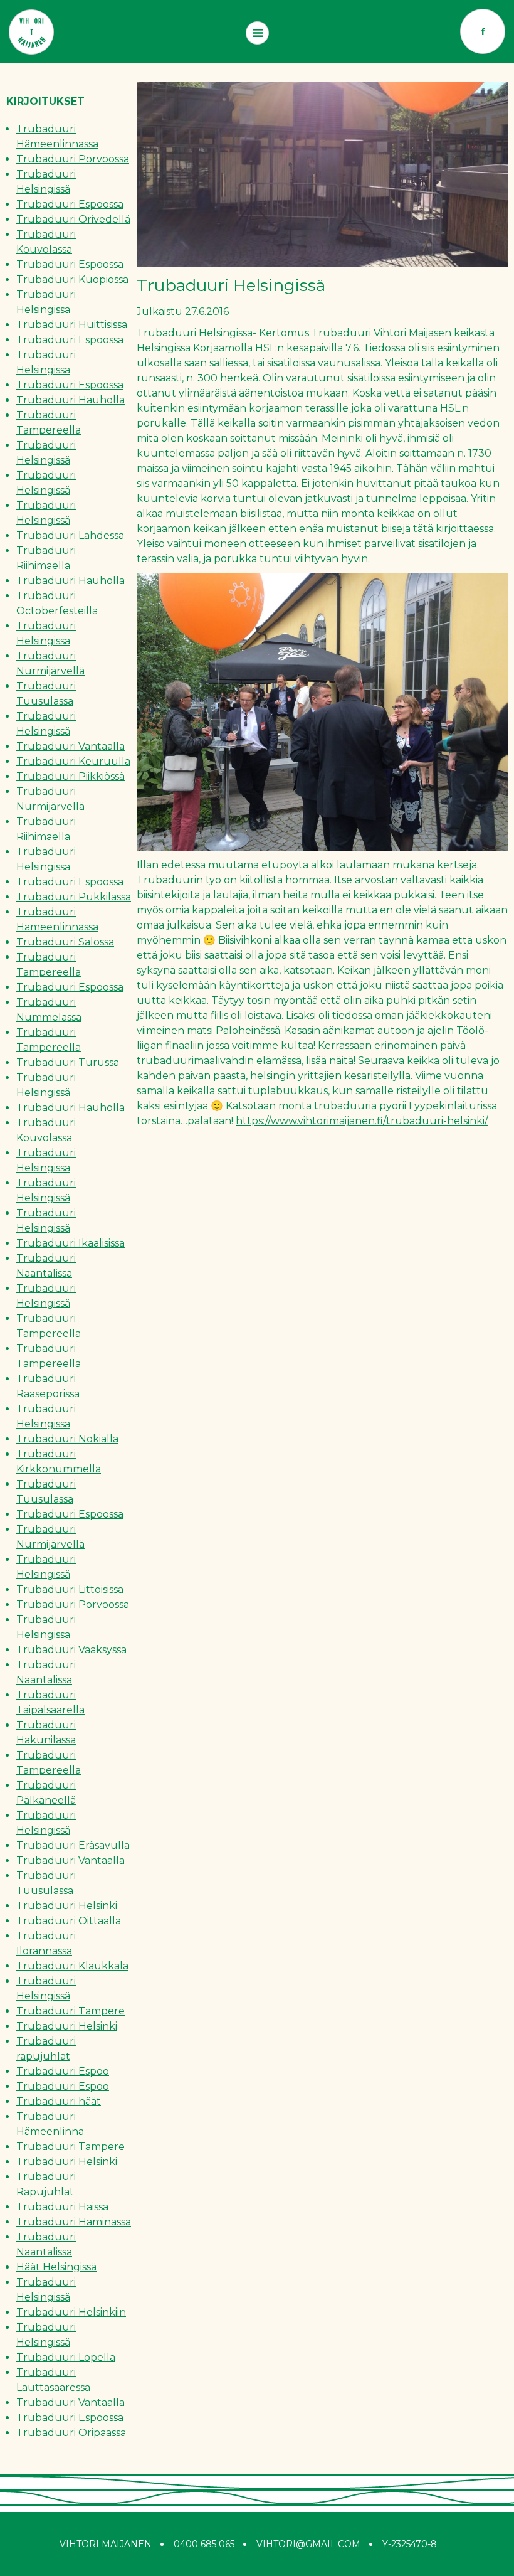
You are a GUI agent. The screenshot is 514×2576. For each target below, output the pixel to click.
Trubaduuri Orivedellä (73, 219)
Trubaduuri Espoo (63, 2071)
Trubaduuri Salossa (65, 942)
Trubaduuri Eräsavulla (73, 1845)
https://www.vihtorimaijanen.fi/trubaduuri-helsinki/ (362, 1121)
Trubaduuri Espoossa (70, 204)
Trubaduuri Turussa (68, 1062)
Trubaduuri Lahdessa (70, 535)
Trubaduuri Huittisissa (72, 325)
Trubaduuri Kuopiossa (72, 279)
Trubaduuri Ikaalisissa (71, 1243)
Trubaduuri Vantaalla (71, 746)
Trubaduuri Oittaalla (69, 1921)
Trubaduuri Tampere (71, 2011)
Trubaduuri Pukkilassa (74, 897)
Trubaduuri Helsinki (67, 1906)
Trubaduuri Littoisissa (70, 1589)
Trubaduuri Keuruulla (73, 761)
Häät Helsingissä (56, 2267)
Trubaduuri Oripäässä (71, 2433)
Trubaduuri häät (59, 2101)
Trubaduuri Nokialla (67, 1439)
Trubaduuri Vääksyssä (71, 1650)
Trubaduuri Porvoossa (73, 159)
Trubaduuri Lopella (66, 2357)
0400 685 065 (204, 2544)
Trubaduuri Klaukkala (72, 1966)
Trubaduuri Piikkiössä (71, 776)
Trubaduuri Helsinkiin (71, 2312)
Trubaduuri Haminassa (74, 2222)
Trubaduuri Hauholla (71, 400)
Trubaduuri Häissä (62, 2207)
